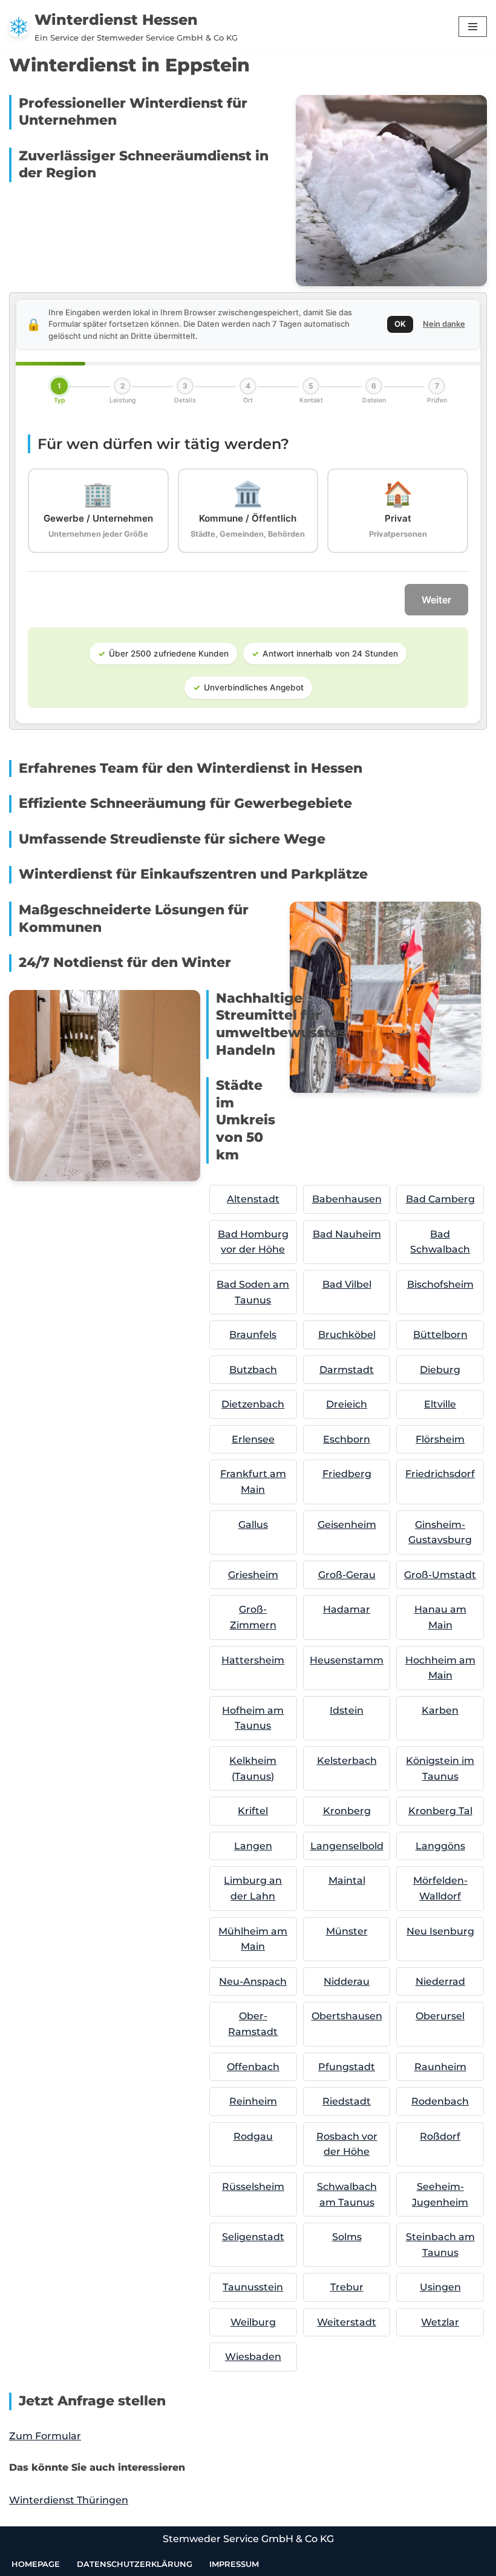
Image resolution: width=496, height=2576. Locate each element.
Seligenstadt (253, 2237)
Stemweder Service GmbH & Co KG (248, 2539)
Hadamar (347, 1609)
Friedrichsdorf (440, 1474)
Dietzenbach (253, 1404)
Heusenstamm (347, 1660)
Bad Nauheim (347, 1234)
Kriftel (253, 1811)
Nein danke (444, 324)
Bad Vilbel (347, 1284)
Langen (253, 1846)
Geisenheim (347, 1525)
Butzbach (253, 1370)
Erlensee (253, 1439)
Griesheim (253, 1575)
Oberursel (440, 2016)
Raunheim (440, 2067)
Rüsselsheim (253, 2187)
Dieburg (440, 1370)
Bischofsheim (440, 1284)
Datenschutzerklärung (135, 2564)
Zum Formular (45, 2436)
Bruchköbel (347, 1335)
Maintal (347, 1880)
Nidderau (347, 1981)
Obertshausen (347, 2016)
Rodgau (253, 2136)
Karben (440, 1710)
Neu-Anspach (253, 1981)
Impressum (234, 2564)
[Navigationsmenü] (473, 27)
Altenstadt (253, 1199)
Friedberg (347, 1474)
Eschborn (347, 1439)
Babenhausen (347, 1199)
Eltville (440, 1404)
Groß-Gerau (347, 1575)
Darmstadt (347, 1370)
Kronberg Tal (440, 1811)
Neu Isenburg (440, 1931)
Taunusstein (253, 2287)
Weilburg (253, 2322)
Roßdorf (440, 2136)
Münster (347, 1931)
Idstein (347, 1710)
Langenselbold (347, 1846)
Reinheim (253, 2101)
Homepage (36, 2564)
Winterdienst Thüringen (69, 2500)
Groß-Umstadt (440, 1575)
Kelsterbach (347, 1761)
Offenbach (253, 2067)
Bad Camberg (440, 1199)
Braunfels (253, 1335)
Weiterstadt (347, 2322)
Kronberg (347, 1811)
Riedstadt (347, 2101)
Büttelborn (440, 1335)
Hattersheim (253, 1660)
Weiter (436, 600)
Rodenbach (440, 2101)
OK (400, 324)
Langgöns (440, 1846)
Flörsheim (440, 1439)
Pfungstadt (347, 2067)
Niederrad (440, 1981)
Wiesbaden (253, 2357)
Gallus (253, 1525)
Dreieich (347, 1404)
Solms (347, 2237)
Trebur (347, 2287)
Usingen (440, 2287)
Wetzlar (440, 2322)
